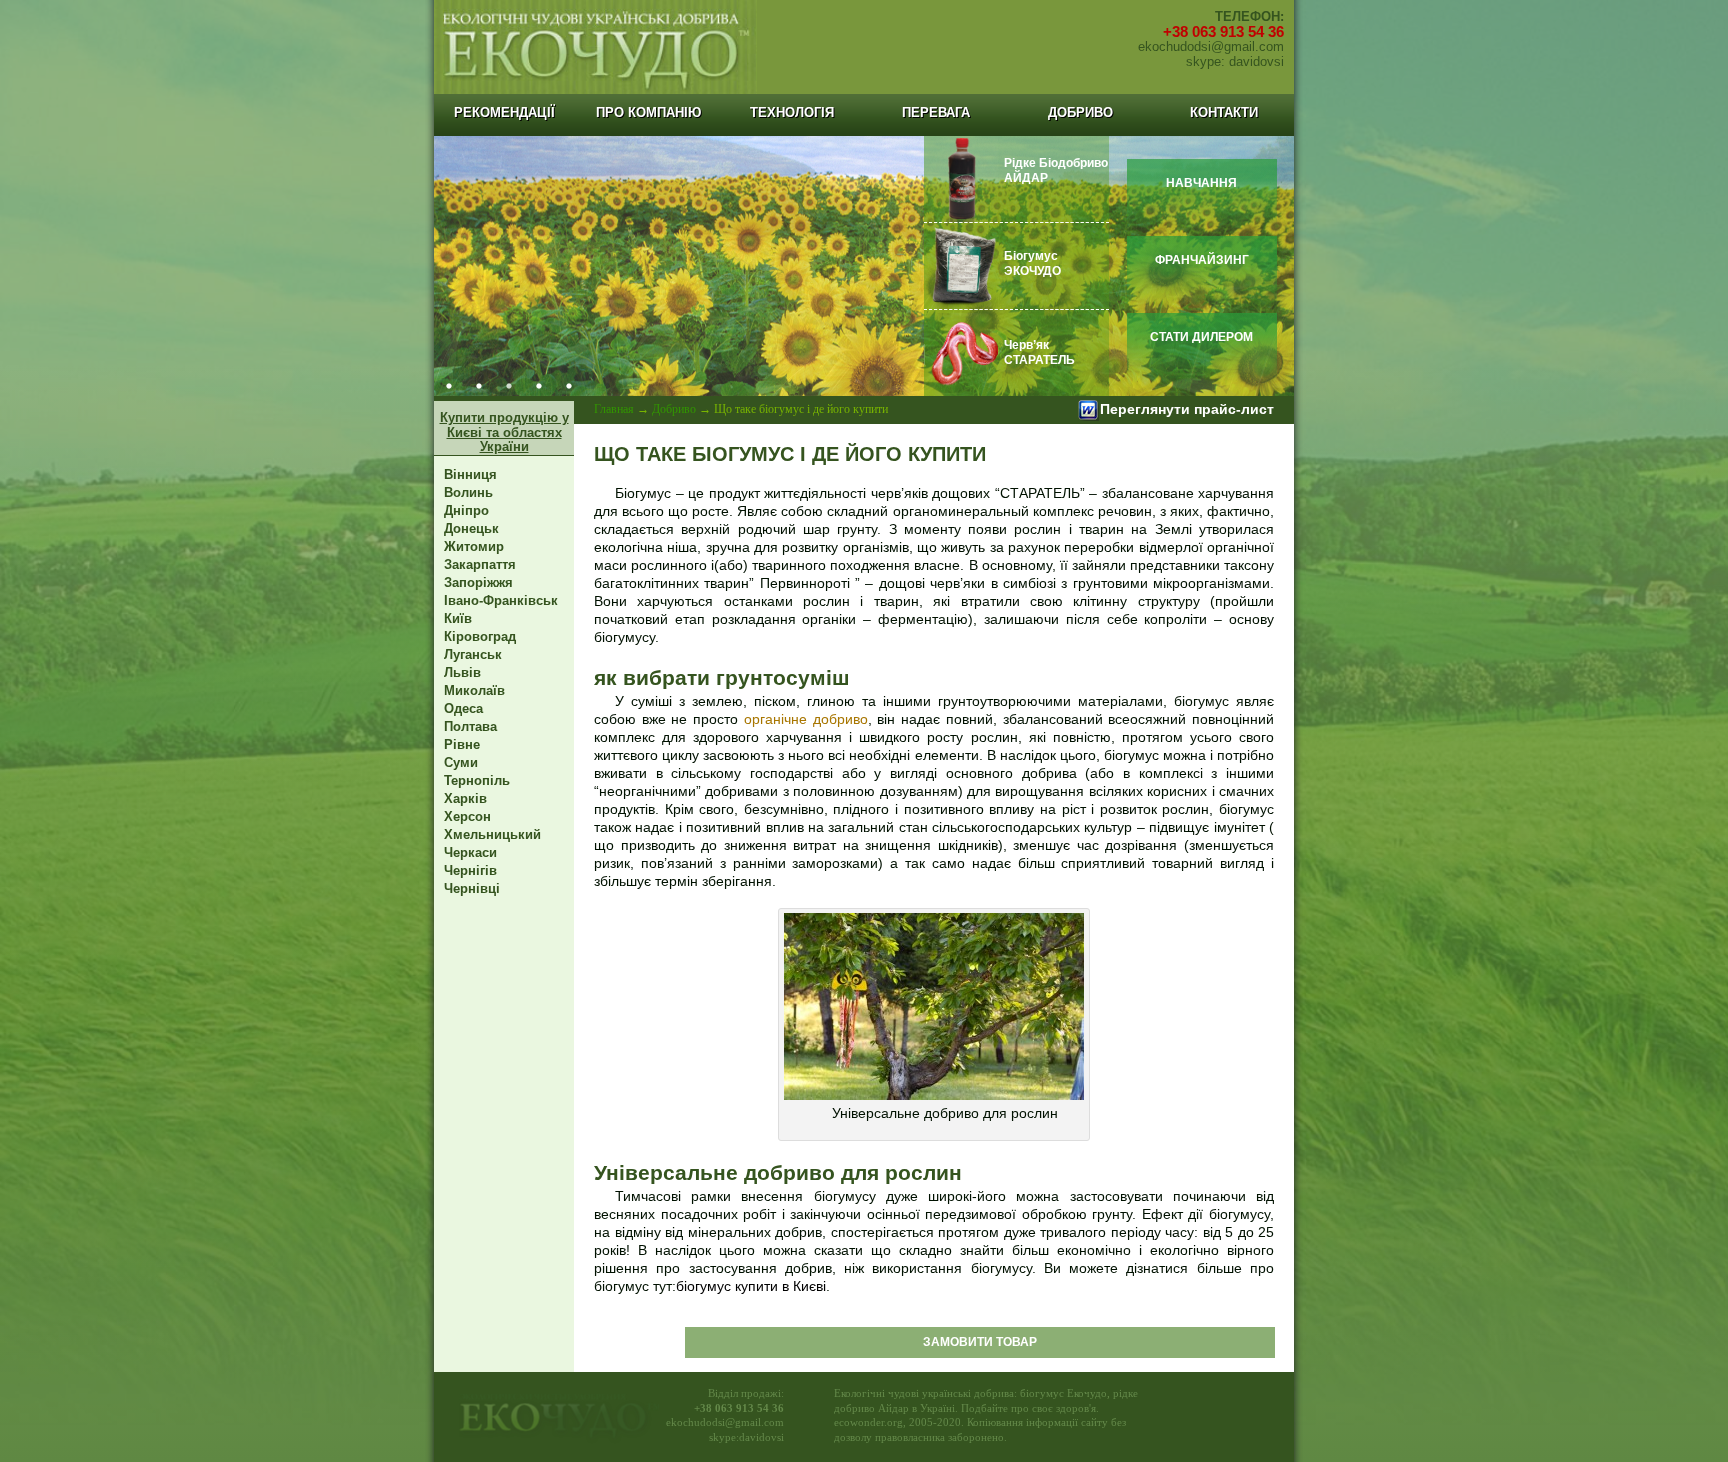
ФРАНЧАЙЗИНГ (1202, 260)
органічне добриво (806, 719)
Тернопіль (477, 780)
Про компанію (648, 112)
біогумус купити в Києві (751, 1286)
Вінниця (470, 474)
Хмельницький (492, 834)
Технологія (792, 112)
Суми (461, 762)
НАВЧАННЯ (1201, 183)
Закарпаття (480, 564)
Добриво (1080, 112)
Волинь (468, 492)
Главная (614, 409)
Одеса (463, 708)
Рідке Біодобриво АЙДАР (1056, 170)
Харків (465, 798)
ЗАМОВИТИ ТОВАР (980, 1342)
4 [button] (539, 386)
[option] (864, 266)
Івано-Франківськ (501, 600)
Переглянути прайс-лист (1187, 409)
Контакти (1224, 112)
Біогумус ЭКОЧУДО (1032, 263)
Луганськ (473, 654)
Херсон (467, 816)
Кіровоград (480, 636)
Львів (462, 672)
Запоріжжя (478, 582)
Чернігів (470, 870)
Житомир (474, 546)
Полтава (470, 726)
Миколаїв (474, 690)
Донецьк (471, 528)
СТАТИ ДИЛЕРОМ (1201, 337)
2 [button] (479, 386)
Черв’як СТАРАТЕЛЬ (1039, 352)
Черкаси (470, 852)
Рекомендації (504, 112)
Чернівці (472, 888)
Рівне (462, 744)
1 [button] (449, 386)
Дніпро (466, 510)
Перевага (936, 112)
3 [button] (509, 386)
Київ (458, 618)
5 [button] (569, 386)
